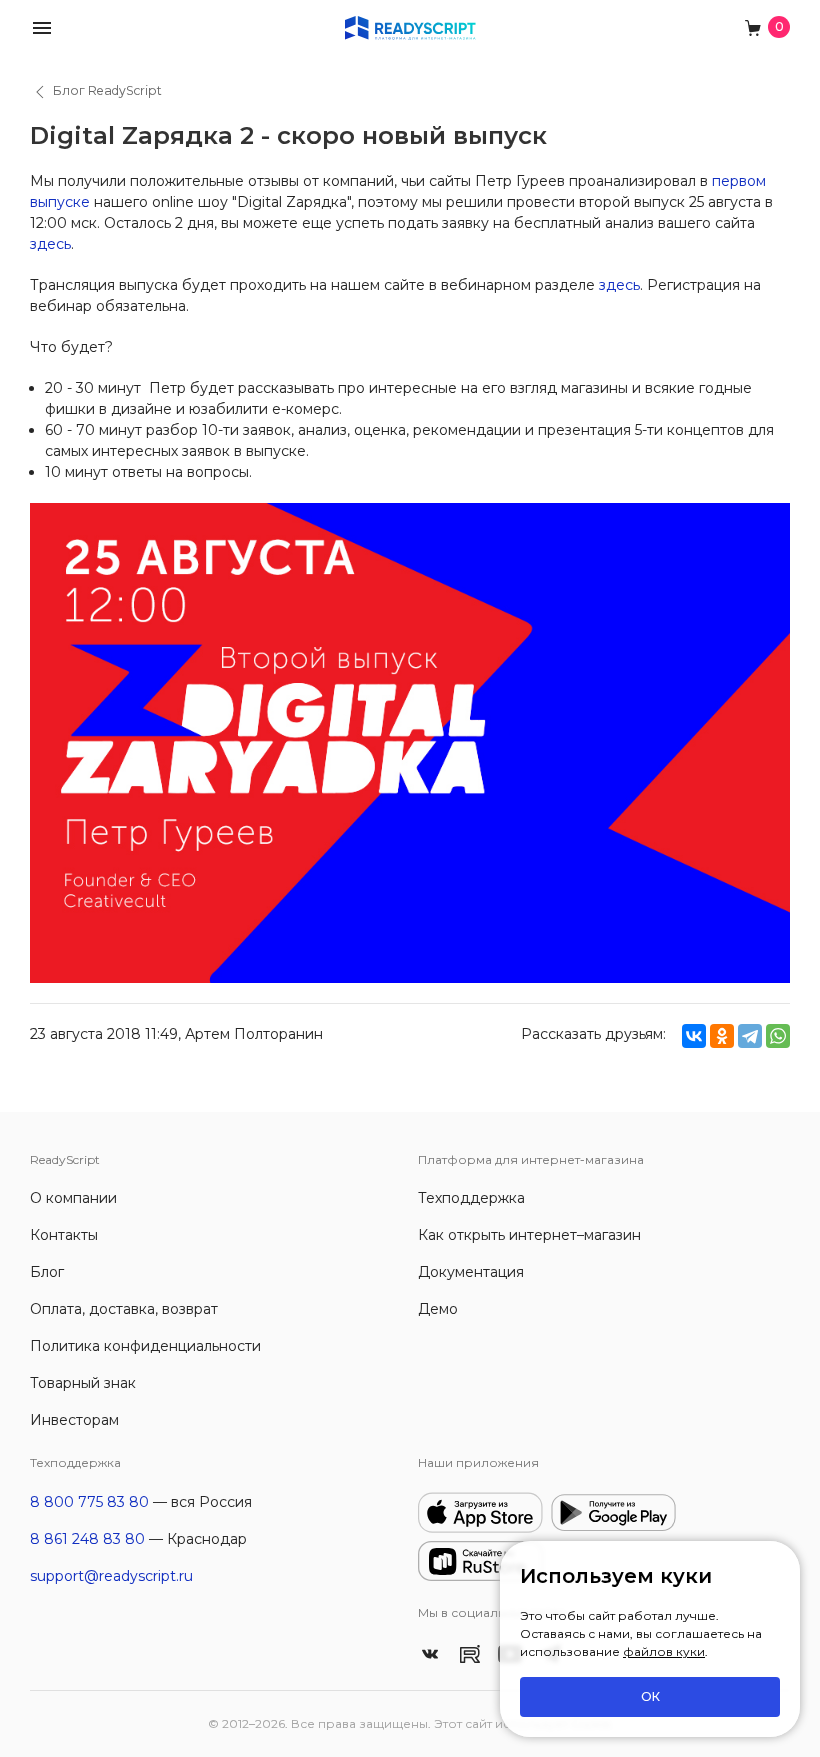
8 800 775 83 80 (89, 1502)
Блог (47, 1272)
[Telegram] (750, 1036)
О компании (73, 1198)
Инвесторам (74, 1420)
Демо (438, 1309)
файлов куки (664, 1651)
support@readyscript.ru (111, 1576)
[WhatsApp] (778, 1036)
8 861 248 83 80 (87, 1539)
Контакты (64, 1235)
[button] (42, 26)
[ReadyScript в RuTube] (470, 1653)
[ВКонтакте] (694, 1036)
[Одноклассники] (722, 1036)
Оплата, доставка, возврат (124, 1309)
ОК (650, 1696)
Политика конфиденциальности (145, 1346)
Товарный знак (83, 1383)
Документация (471, 1272)
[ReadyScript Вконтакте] (430, 1653)
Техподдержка (471, 1198)
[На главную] (410, 26)
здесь (50, 244)
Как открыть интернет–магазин (529, 1235)
